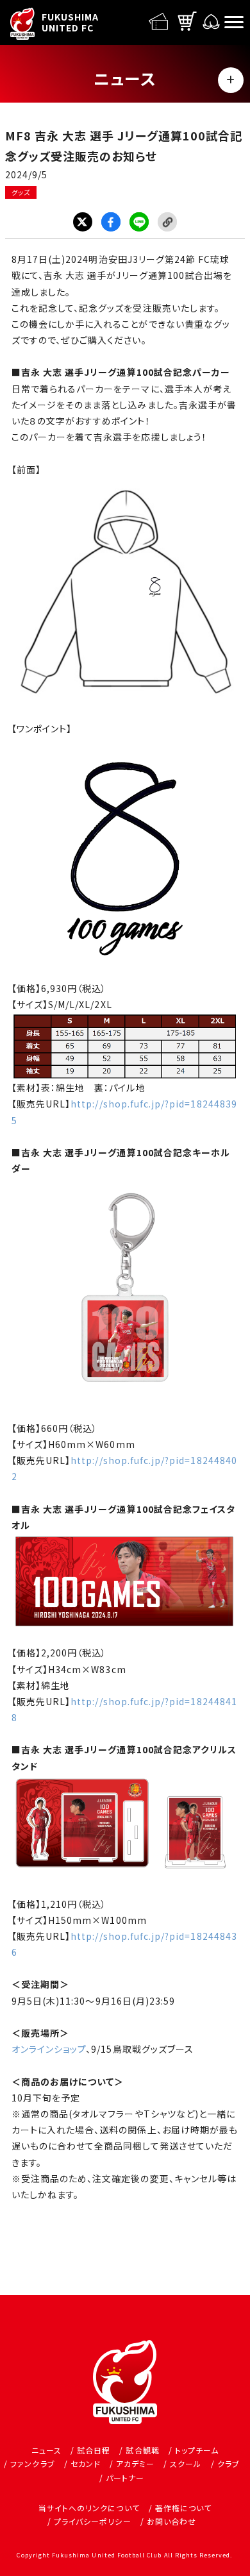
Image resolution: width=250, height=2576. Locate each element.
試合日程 (94, 2450)
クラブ (229, 2463)
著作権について (183, 2508)
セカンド (86, 2463)
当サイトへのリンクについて (89, 2508)
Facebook (111, 222)
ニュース (46, 2450)
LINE (139, 222)
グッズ (21, 192)
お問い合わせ (171, 2521)
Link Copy (167, 222)
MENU (231, 80)
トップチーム (197, 2450)
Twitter (83, 222)
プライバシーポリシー (93, 2521)
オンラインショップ (49, 2049)
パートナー (125, 2478)
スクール (186, 2463)
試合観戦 (142, 2450)
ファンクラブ (32, 2463)
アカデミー (135, 2463)
